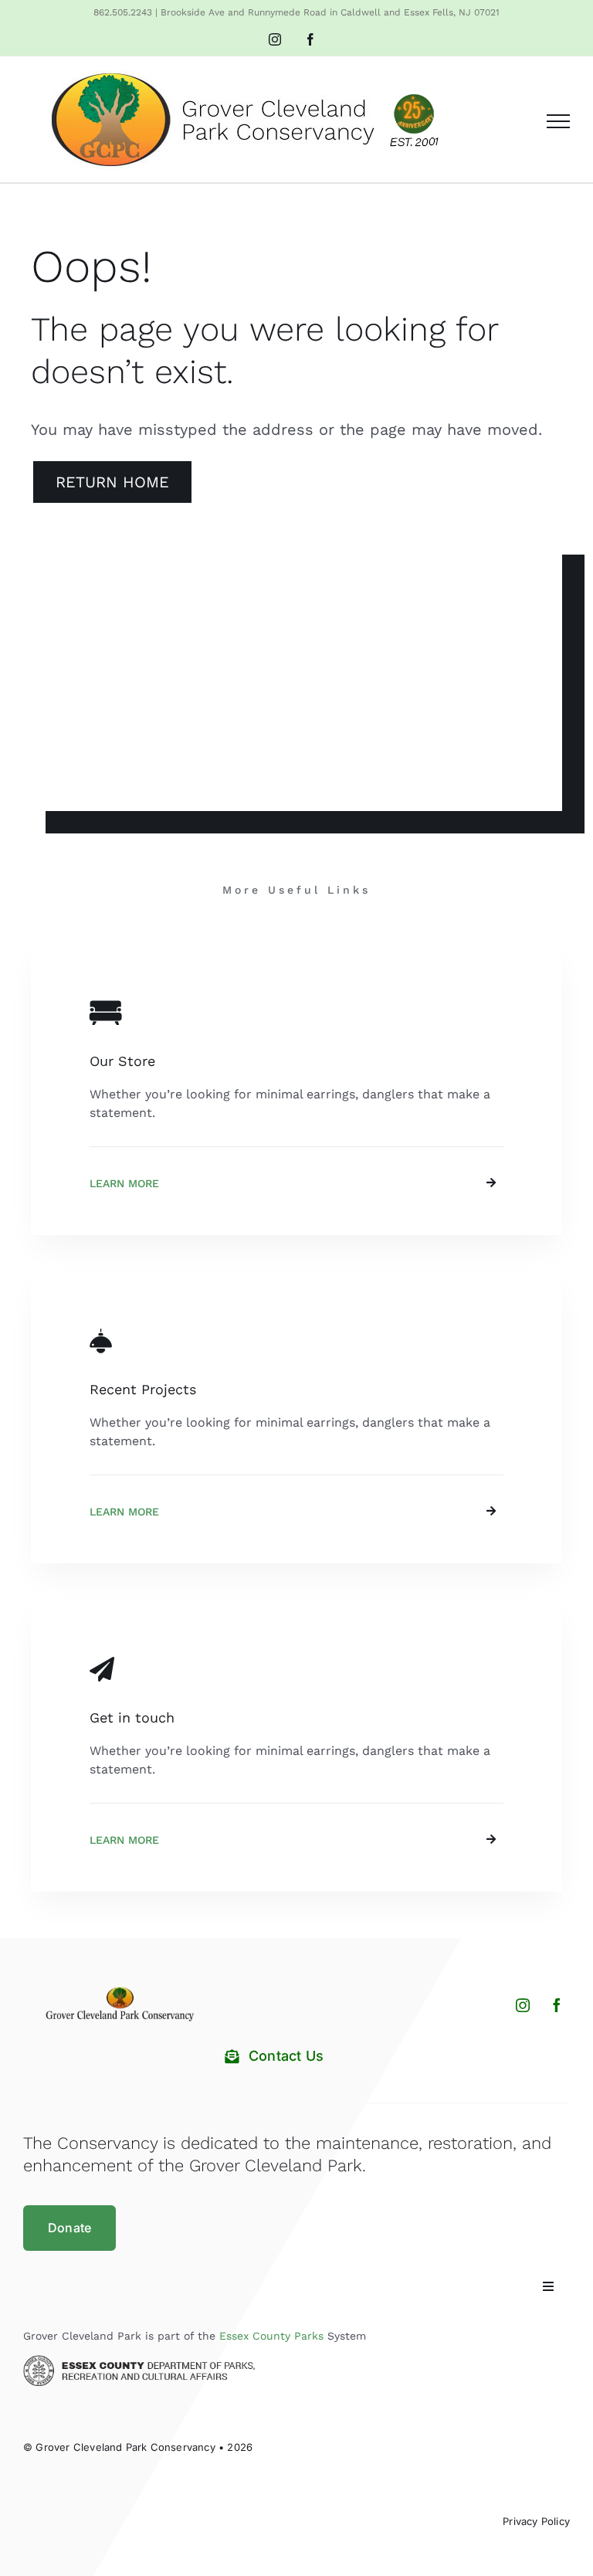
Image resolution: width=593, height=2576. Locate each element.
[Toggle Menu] (558, 121)
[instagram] (523, 2005)
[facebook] (557, 2005)
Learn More (124, 1183)
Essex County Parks (271, 2336)
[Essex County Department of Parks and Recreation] (139, 2361)
